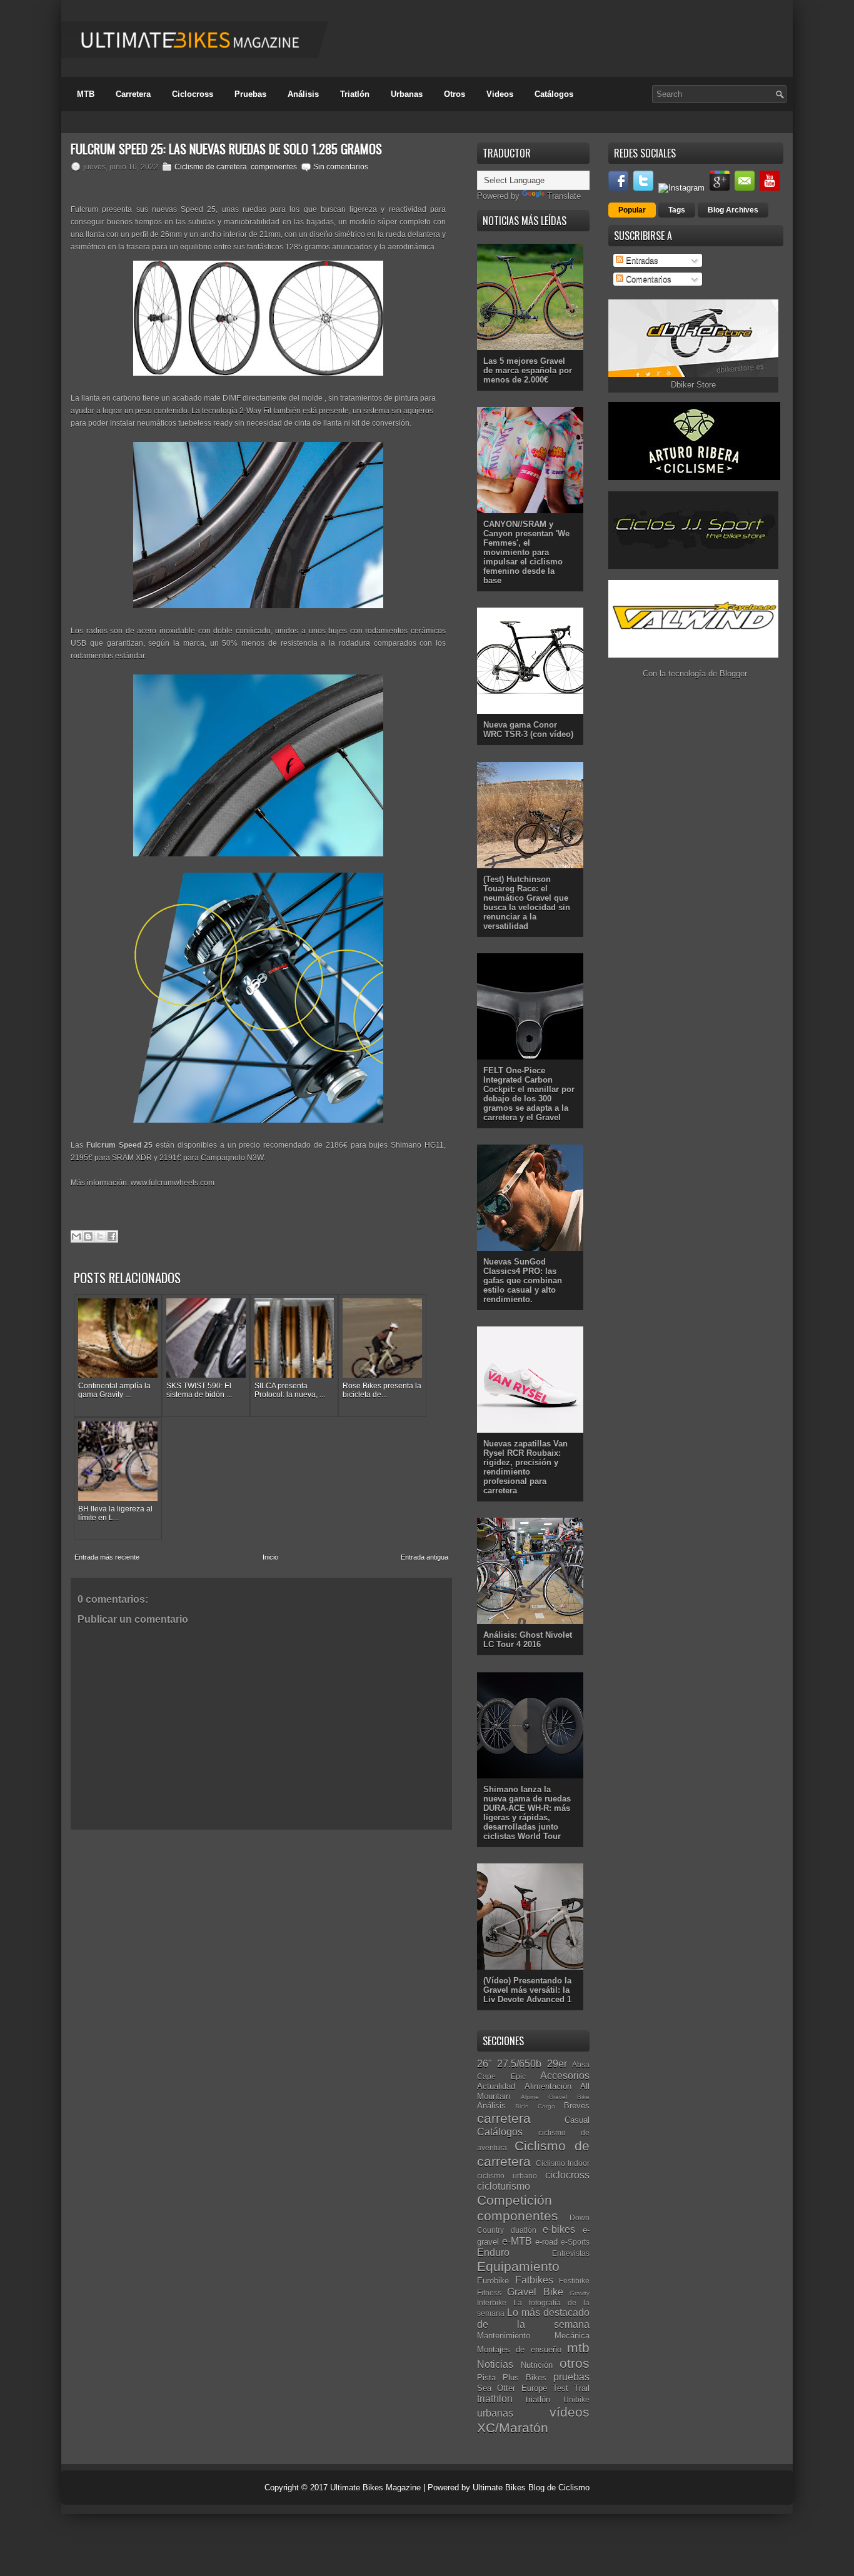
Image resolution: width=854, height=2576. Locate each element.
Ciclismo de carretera (211, 167)
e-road (546, 2242)
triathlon (495, 2399)
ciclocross (567, 2175)
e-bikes (559, 2229)
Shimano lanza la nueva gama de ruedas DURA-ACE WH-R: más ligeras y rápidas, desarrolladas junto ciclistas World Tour (527, 1813)
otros (575, 2363)
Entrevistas (571, 2253)
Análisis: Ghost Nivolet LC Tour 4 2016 (528, 1640)
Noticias (495, 2364)
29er (557, 2064)
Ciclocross (193, 94)
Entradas (641, 260)
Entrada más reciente (107, 1557)
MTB (86, 94)
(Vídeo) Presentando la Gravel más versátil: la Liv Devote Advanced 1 (527, 1990)
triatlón (538, 2399)
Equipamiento (518, 2266)
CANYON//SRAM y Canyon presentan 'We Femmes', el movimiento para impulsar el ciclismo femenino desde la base (526, 552)
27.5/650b (519, 2064)
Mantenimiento (504, 2336)
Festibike (574, 2281)
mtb (578, 2348)
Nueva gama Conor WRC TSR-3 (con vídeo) (528, 729)
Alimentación (548, 2086)
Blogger (733, 674)
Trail (582, 2388)
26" (485, 2064)
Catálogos (554, 94)
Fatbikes (534, 2280)
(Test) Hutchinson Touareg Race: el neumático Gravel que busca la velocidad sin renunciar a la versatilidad (527, 903)
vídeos (570, 2412)
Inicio (270, 1557)
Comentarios (647, 279)
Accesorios (565, 2076)
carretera (504, 2118)
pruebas (571, 2377)
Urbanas (407, 94)
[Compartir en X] (100, 1236)
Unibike (576, 2399)
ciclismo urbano (507, 2176)
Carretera (133, 94)
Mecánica (572, 2336)
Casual (577, 2120)
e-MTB (517, 2241)
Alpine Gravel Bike (555, 2097)
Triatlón (355, 94)
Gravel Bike (535, 2292)
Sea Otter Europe (512, 2388)
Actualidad (496, 2086)
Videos (500, 94)
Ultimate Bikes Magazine (375, 2488)
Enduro (493, 2253)
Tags (677, 210)
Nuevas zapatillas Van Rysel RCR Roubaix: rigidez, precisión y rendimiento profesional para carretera (525, 1467)
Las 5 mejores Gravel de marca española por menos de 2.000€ (528, 370)
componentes (274, 167)
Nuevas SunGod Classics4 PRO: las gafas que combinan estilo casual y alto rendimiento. (523, 1280)
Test (560, 2388)
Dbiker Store (693, 385)
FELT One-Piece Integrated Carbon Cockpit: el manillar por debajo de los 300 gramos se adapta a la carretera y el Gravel (529, 1094)
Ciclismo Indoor (563, 2163)
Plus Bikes (525, 2378)
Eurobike (493, 2281)
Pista (486, 2378)
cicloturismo (504, 2186)
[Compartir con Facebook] (112, 1236)
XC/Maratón (513, 2428)
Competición (515, 2200)
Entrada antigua (424, 1557)
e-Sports (575, 2242)
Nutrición (537, 2365)
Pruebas (250, 94)
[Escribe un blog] (88, 1236)
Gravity (580, 2293)
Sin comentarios (341, 167)
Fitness (489, 2293)
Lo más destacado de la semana (533, 2318)
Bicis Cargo (535, 2106)
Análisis (303, 94)
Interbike (492, 2303)
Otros (455, 94)
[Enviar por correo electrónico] (76, 1236)
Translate (564, 196)
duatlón (524, 2230)
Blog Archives (733, 210)
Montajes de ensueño (519, 2349)
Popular (632, 210)
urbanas (495, 2413)
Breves (577, 2106)
